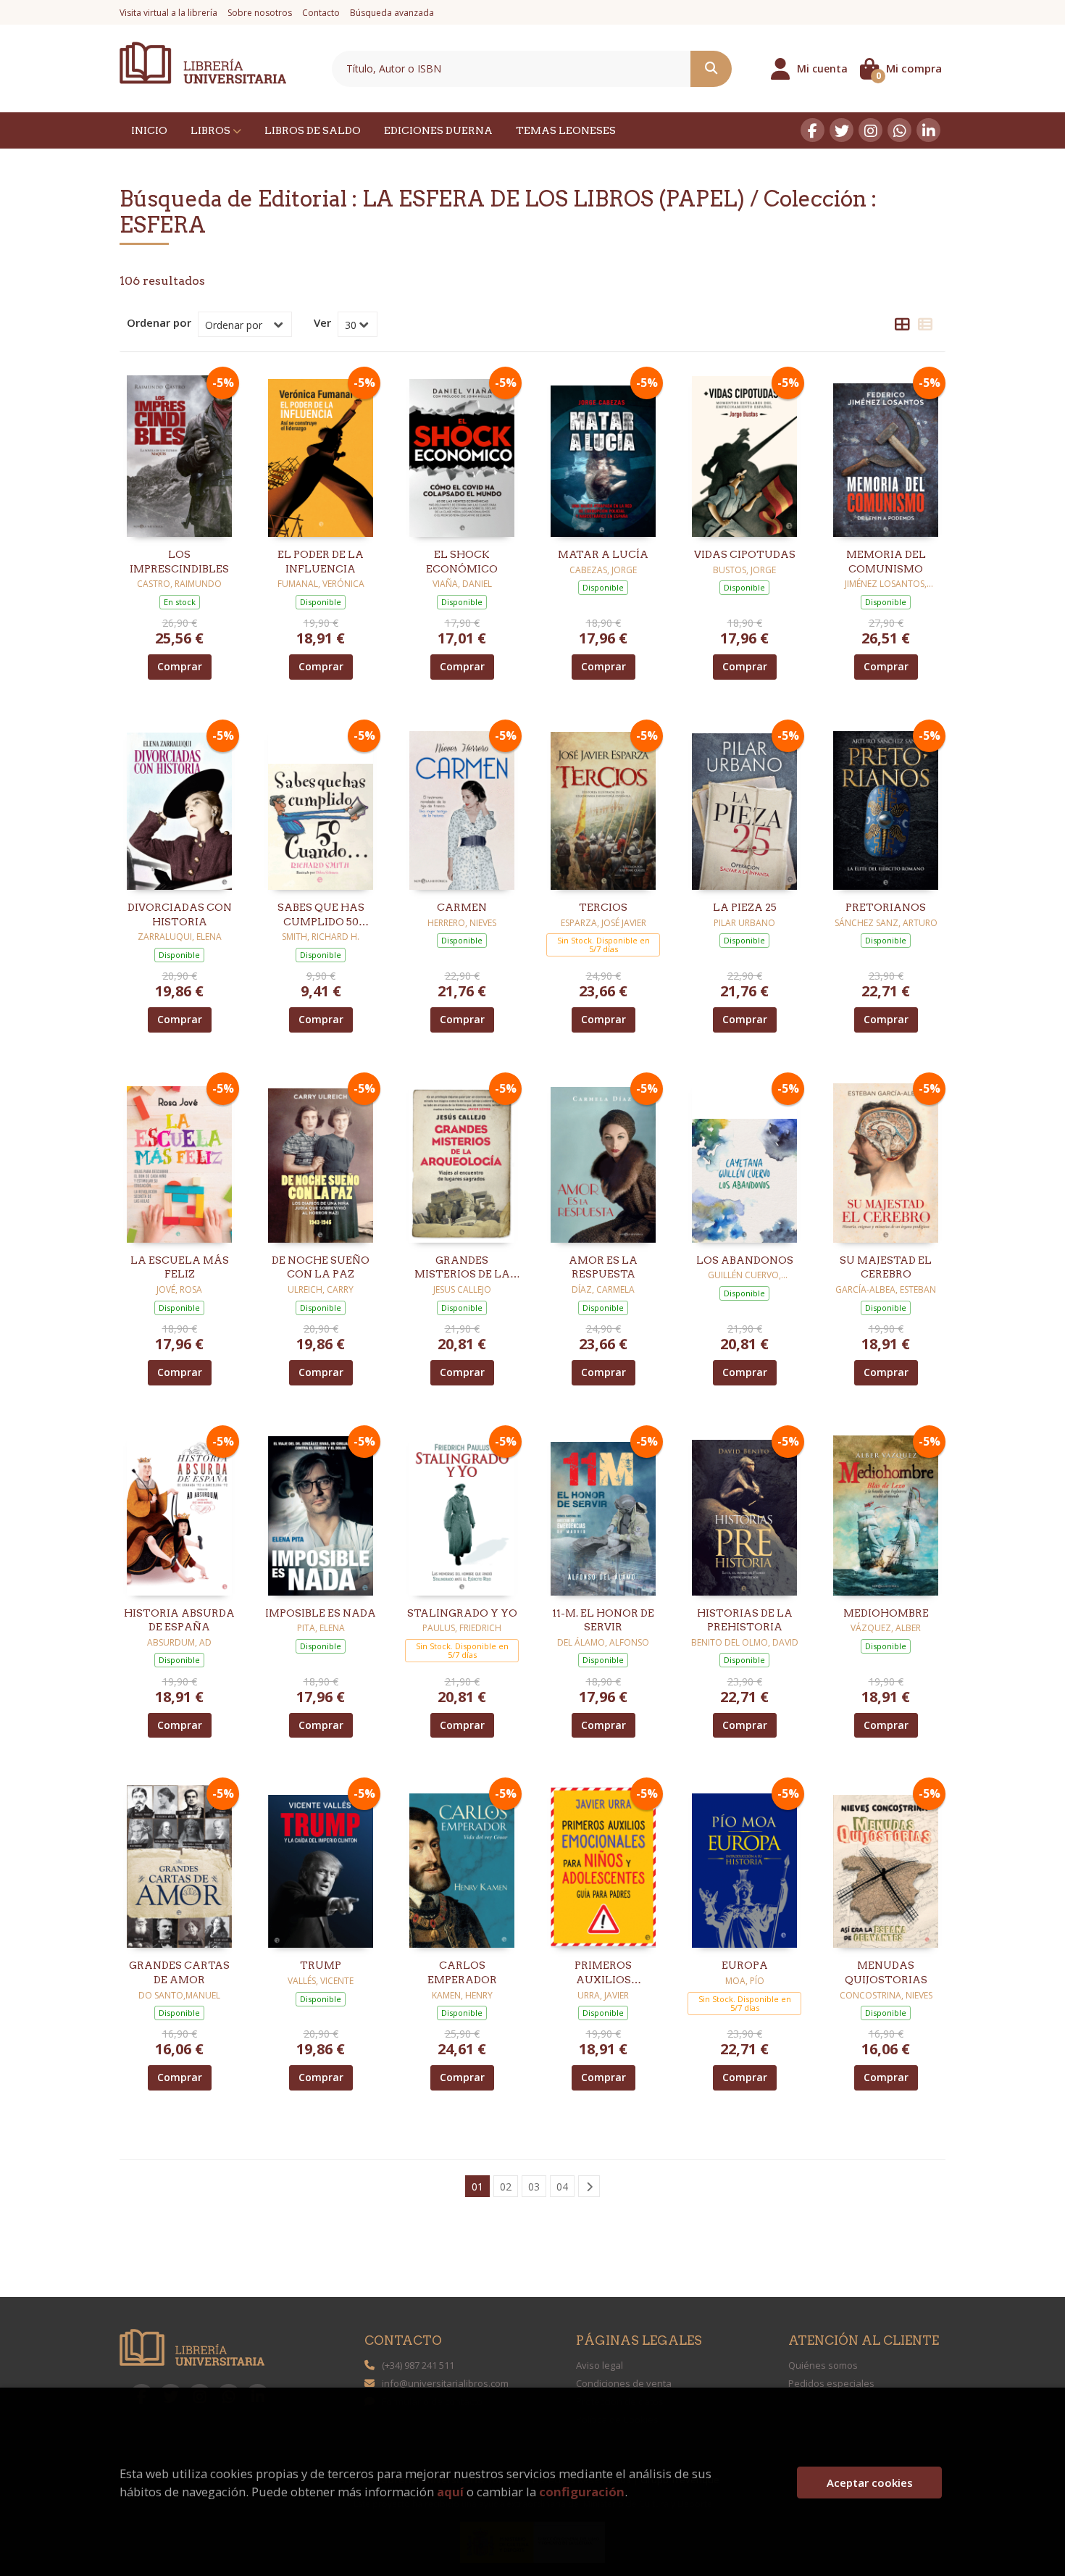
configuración (582, 2492)
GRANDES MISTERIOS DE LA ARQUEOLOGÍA (462, 1268)
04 (562, 2187)
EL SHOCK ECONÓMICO (462, 562)
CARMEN (462, 907)
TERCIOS (603, 907)
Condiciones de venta (624, 2383)
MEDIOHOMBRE (886, 1613)
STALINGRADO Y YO (462, 1613)
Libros (212, 130)
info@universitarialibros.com (445, 2383)
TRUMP (321, 1965)
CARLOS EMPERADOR (462, 1972)
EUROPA (745, 1965)
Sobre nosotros (260, 13)
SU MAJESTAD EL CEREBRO (886, 1267)
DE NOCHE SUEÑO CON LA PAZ (321, 1267)
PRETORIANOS (886, 907)
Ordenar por (159, 322)
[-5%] (179, 454)
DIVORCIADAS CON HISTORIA (180, 914)
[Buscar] (711, 69)
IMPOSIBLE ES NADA (321, 1613)
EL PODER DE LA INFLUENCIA (321, 562)
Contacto (321, 13)
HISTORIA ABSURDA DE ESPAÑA (179, 1620)
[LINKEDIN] (928, 130)
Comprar (180, 666)
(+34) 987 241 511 (418, 2365)
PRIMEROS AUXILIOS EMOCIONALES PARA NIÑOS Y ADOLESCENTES (603, 1973)
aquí (450, 2492)
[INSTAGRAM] (870, 130)
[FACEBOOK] (813, 130)
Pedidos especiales (831, 2383)
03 (534, 2187)
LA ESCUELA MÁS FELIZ (180, 1267)
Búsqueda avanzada (392, 13)
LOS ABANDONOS (745, 1260)
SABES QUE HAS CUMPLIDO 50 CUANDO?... (321, 915)
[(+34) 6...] (899, 130)
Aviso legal (600, 2365)
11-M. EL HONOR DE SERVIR (603, 1620)
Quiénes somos (823, 2365)
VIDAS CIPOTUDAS (745, 554)
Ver (322, 322)
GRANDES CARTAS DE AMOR (179, 1972)
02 (506, 2187)
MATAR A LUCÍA (603, 554)
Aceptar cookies (870, 2483)
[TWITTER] (841, 130)
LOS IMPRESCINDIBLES (179, 562)
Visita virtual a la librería (168, 13)
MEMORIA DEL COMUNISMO (886, 562)
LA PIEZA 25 (745, 907)
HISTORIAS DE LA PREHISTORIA (745, 1620)
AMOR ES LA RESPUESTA (603, 1267)
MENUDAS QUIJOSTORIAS (886, 1972)
